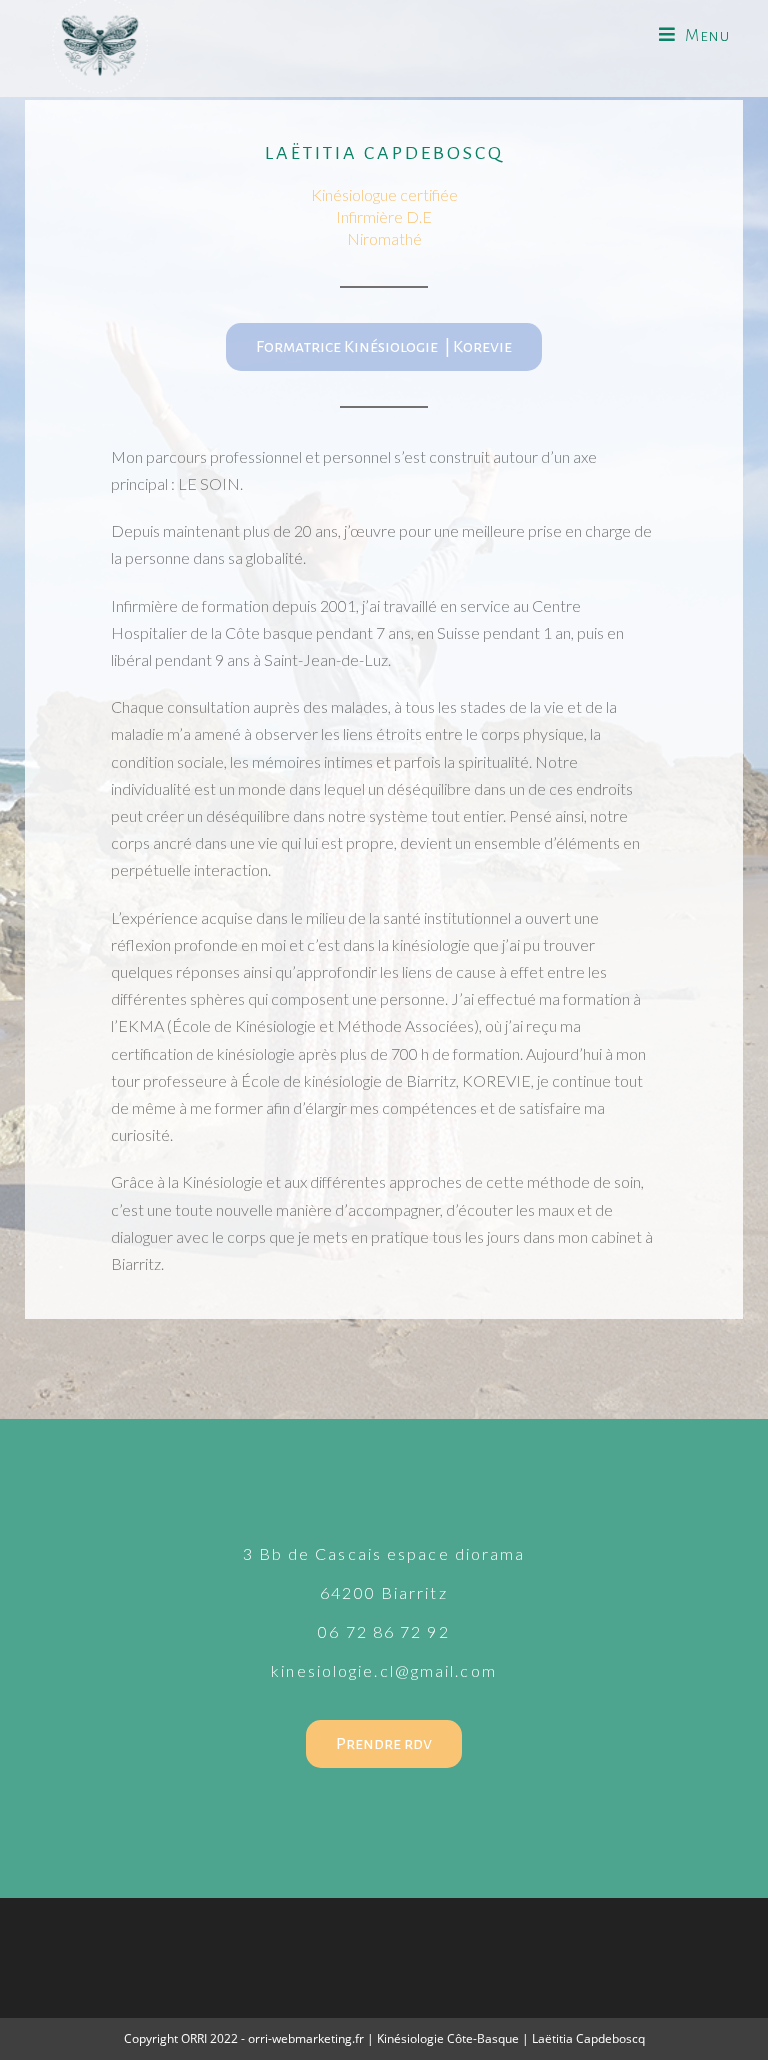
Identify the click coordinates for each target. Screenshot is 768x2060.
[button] (384, 347)
